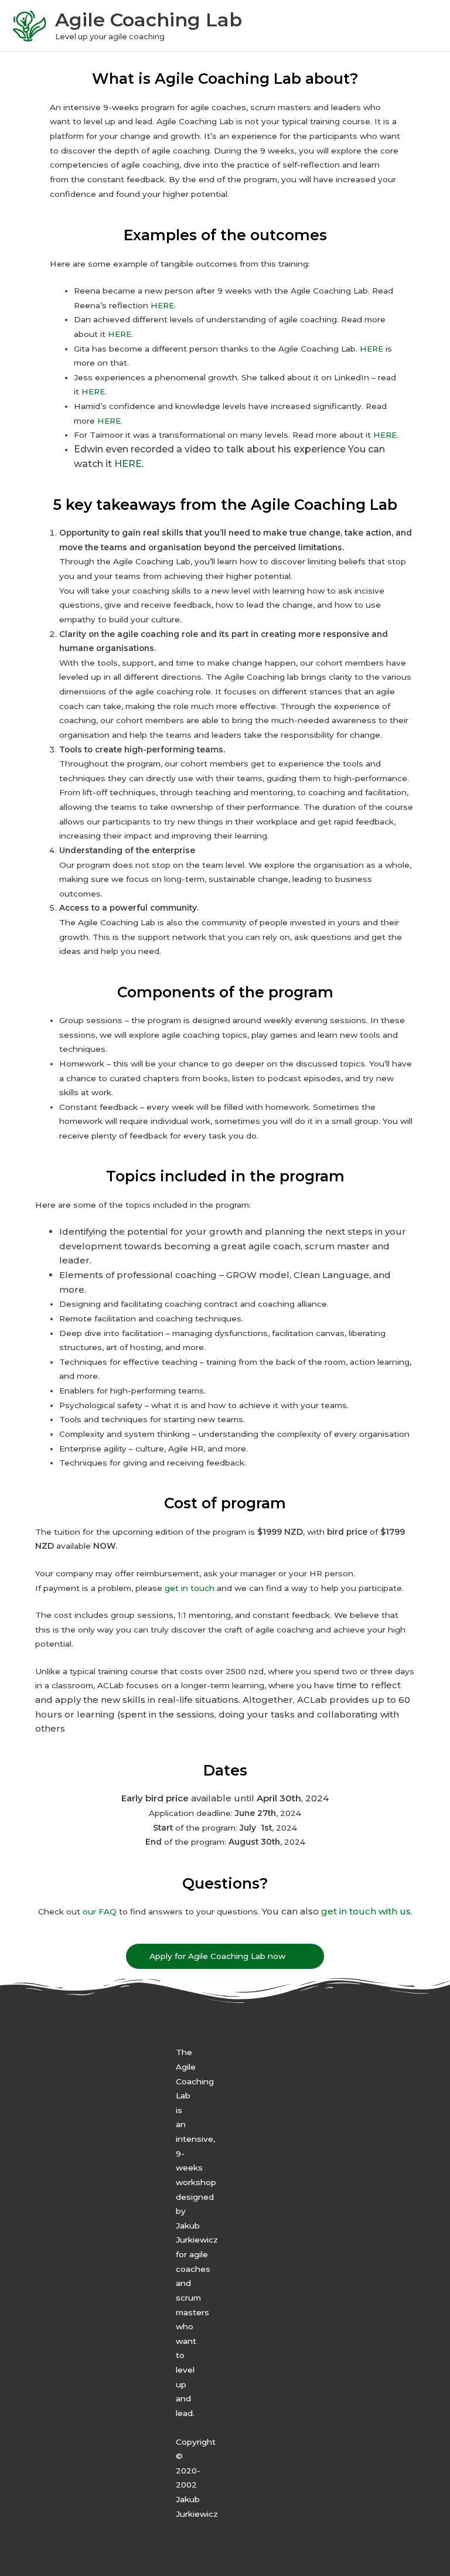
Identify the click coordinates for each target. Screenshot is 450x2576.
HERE (162, 305)
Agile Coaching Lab (149, 20)
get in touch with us (366, 1911)
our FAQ (100, 1911)
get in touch (190, 1588)
